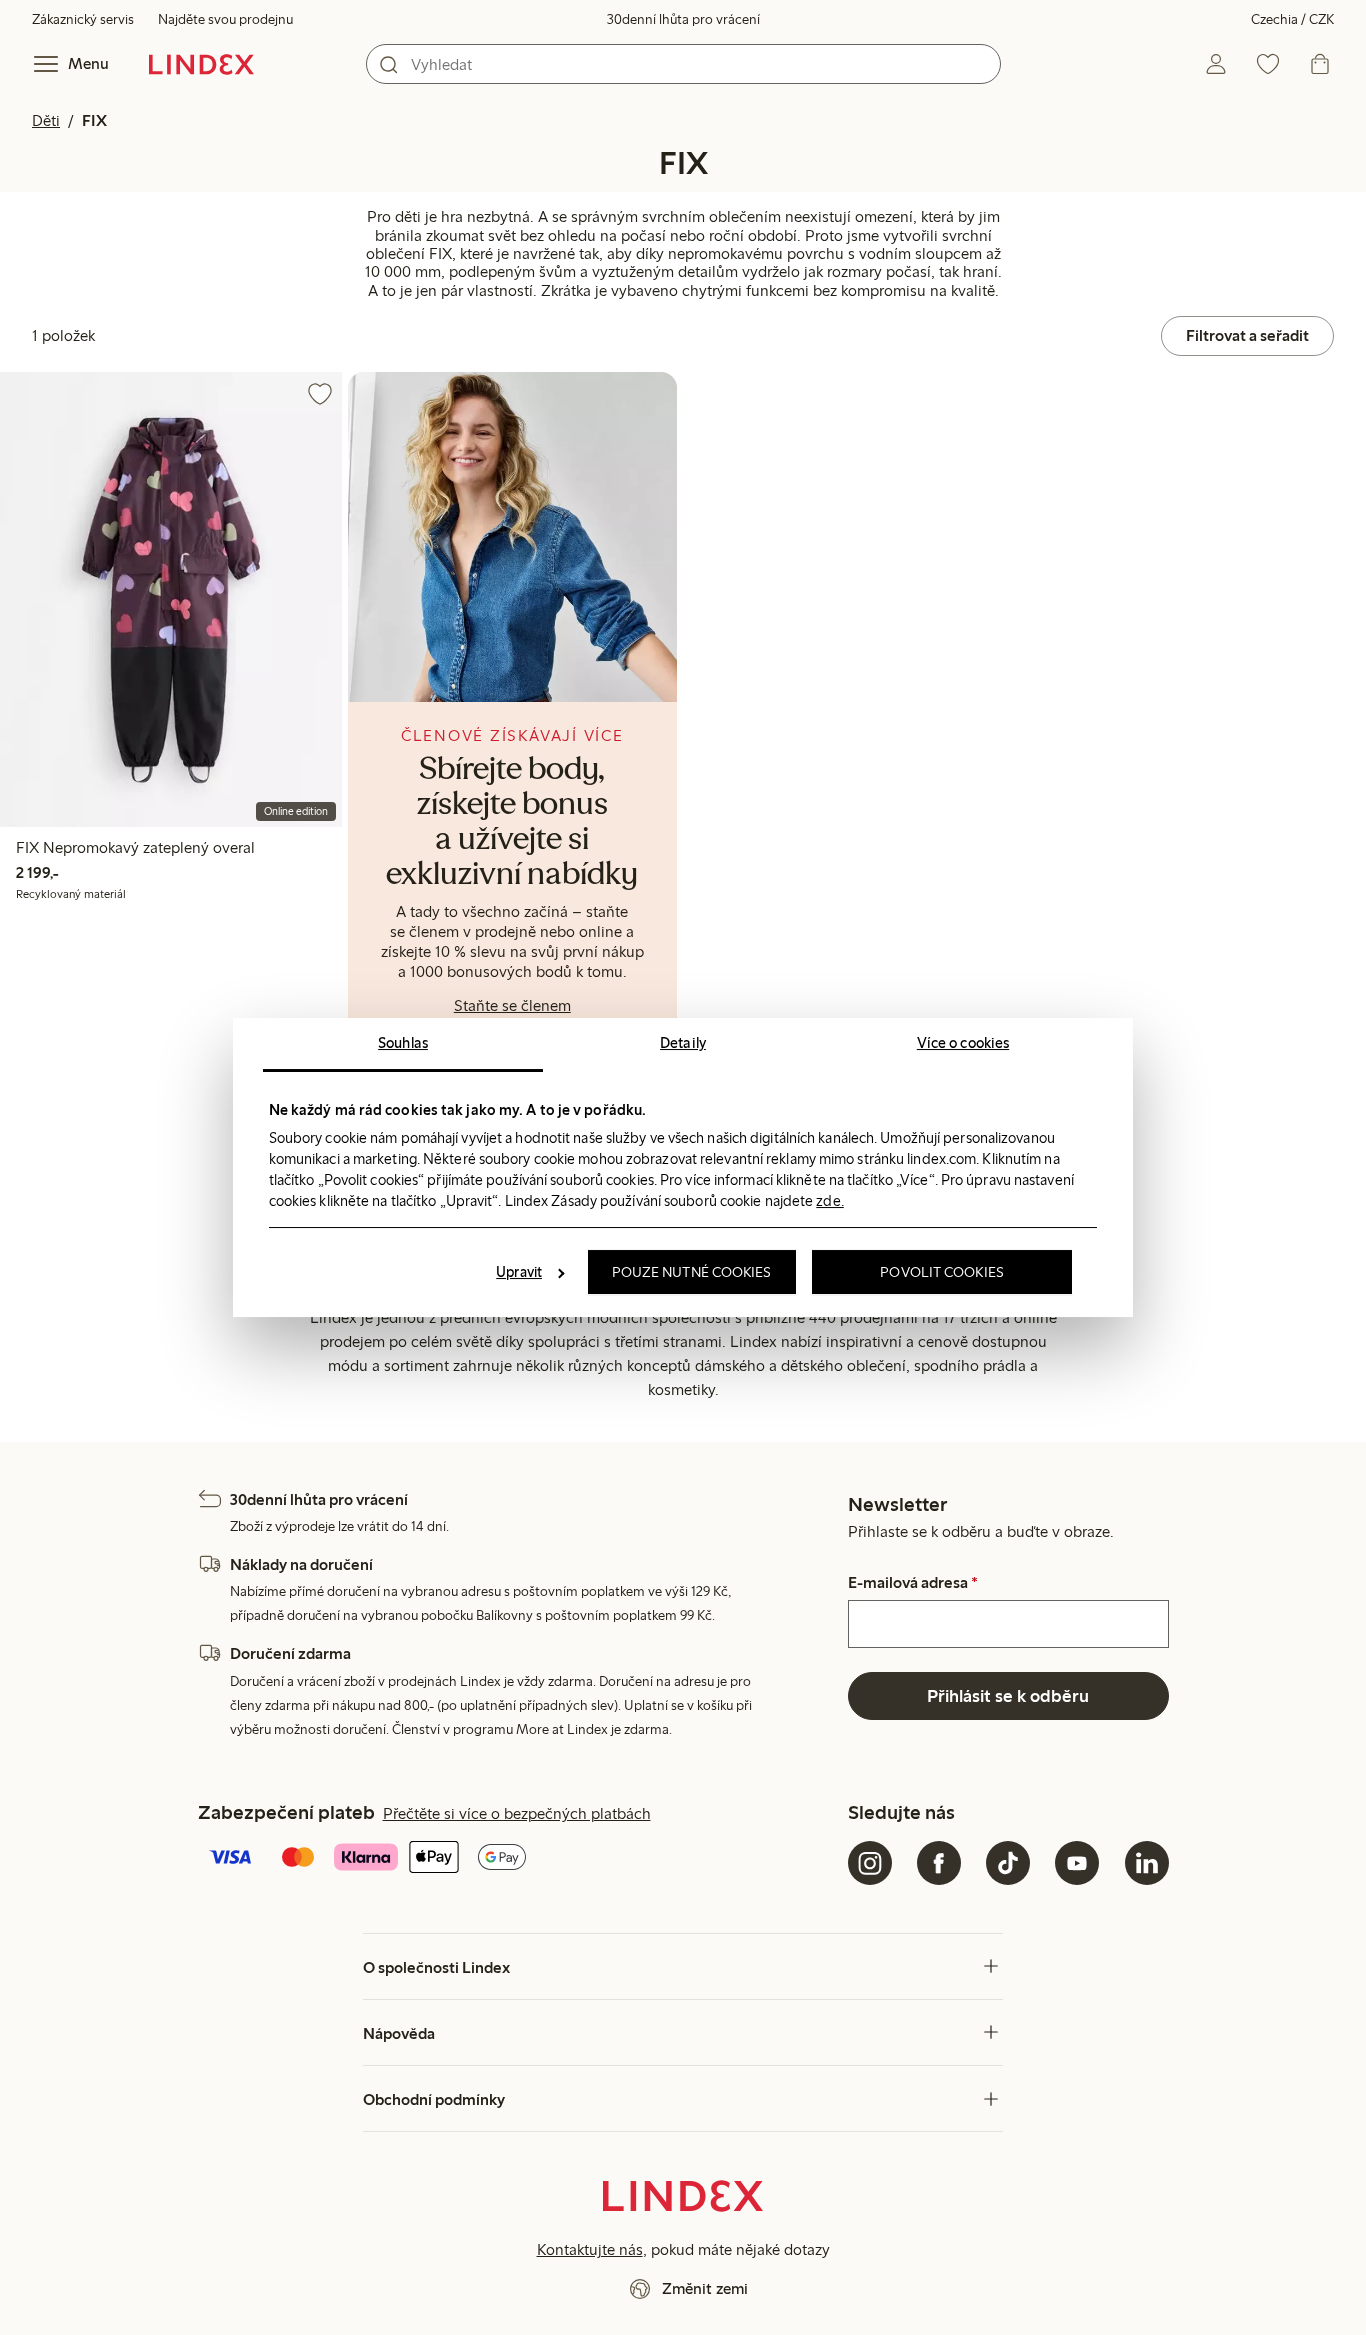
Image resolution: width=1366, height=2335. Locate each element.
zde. (829, 1201)
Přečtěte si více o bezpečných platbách (517, 1813)
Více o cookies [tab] (963, 1043)
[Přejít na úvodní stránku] (201, 64)
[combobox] (683, 64)
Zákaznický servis (83, 19)
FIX (94, 120)
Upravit (519, 1272)
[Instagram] (870, 1863)
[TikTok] (1008, 1863)
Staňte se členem (512, 1005)
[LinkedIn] (1147, 1863)
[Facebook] (939, 1863)
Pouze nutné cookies (692, 1272)
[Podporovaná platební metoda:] (519, 1859)
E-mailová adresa (913, 1583)
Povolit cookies (942, 1272)
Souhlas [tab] (403, 1043)
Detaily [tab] (683, 1043)
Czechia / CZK (1292, 19)
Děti (46, 120)
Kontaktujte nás (590, 2249)
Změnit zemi (705, 2288)
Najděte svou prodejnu (225, 19)
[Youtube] (1077, 1863)
